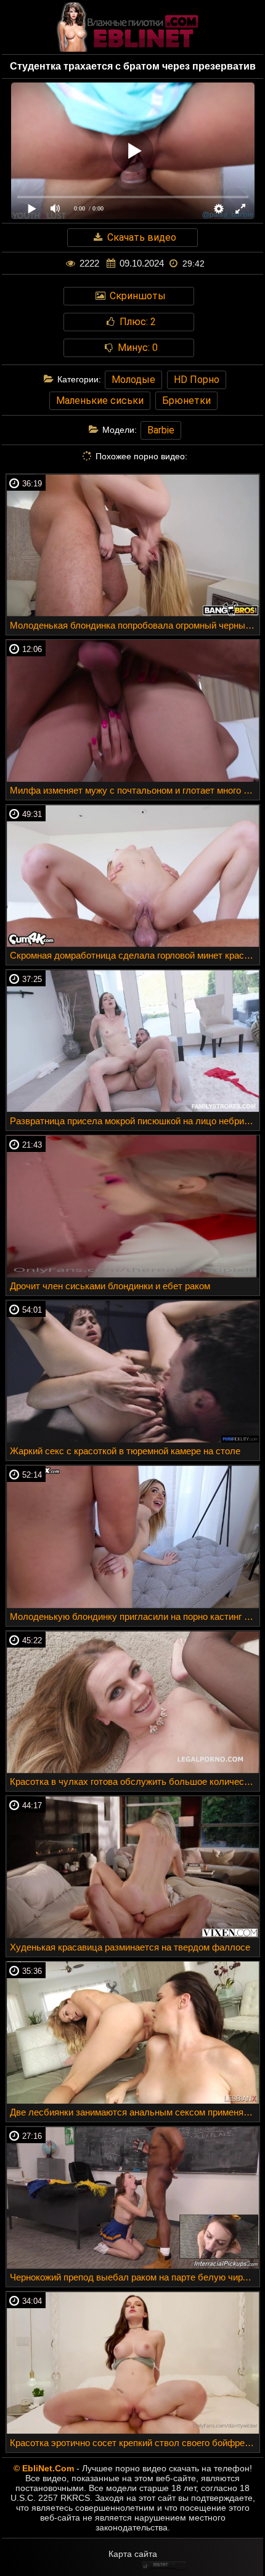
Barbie (161, 430)
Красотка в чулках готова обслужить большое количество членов (135, 1781)
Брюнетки (186, 400)
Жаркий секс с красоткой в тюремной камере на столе (125, 1451)
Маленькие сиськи (100, 400)
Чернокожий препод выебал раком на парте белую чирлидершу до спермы (135, 2277)
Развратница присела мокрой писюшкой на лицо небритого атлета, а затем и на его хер (135, 1121)
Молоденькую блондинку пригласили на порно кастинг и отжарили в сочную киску (135, 1616)
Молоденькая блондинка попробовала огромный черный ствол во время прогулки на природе (135, 625)
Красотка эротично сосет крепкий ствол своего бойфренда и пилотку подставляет (135, 2443)
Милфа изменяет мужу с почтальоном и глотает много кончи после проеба (135, 790)
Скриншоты (137, 296)
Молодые (133, 380)
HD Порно (197, 380)
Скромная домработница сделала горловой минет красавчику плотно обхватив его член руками (135, 955)
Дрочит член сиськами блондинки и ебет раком (110, 1286)
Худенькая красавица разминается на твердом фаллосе (130, 1947)
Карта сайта (133, 2554)
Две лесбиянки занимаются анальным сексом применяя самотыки (135, 2112)
